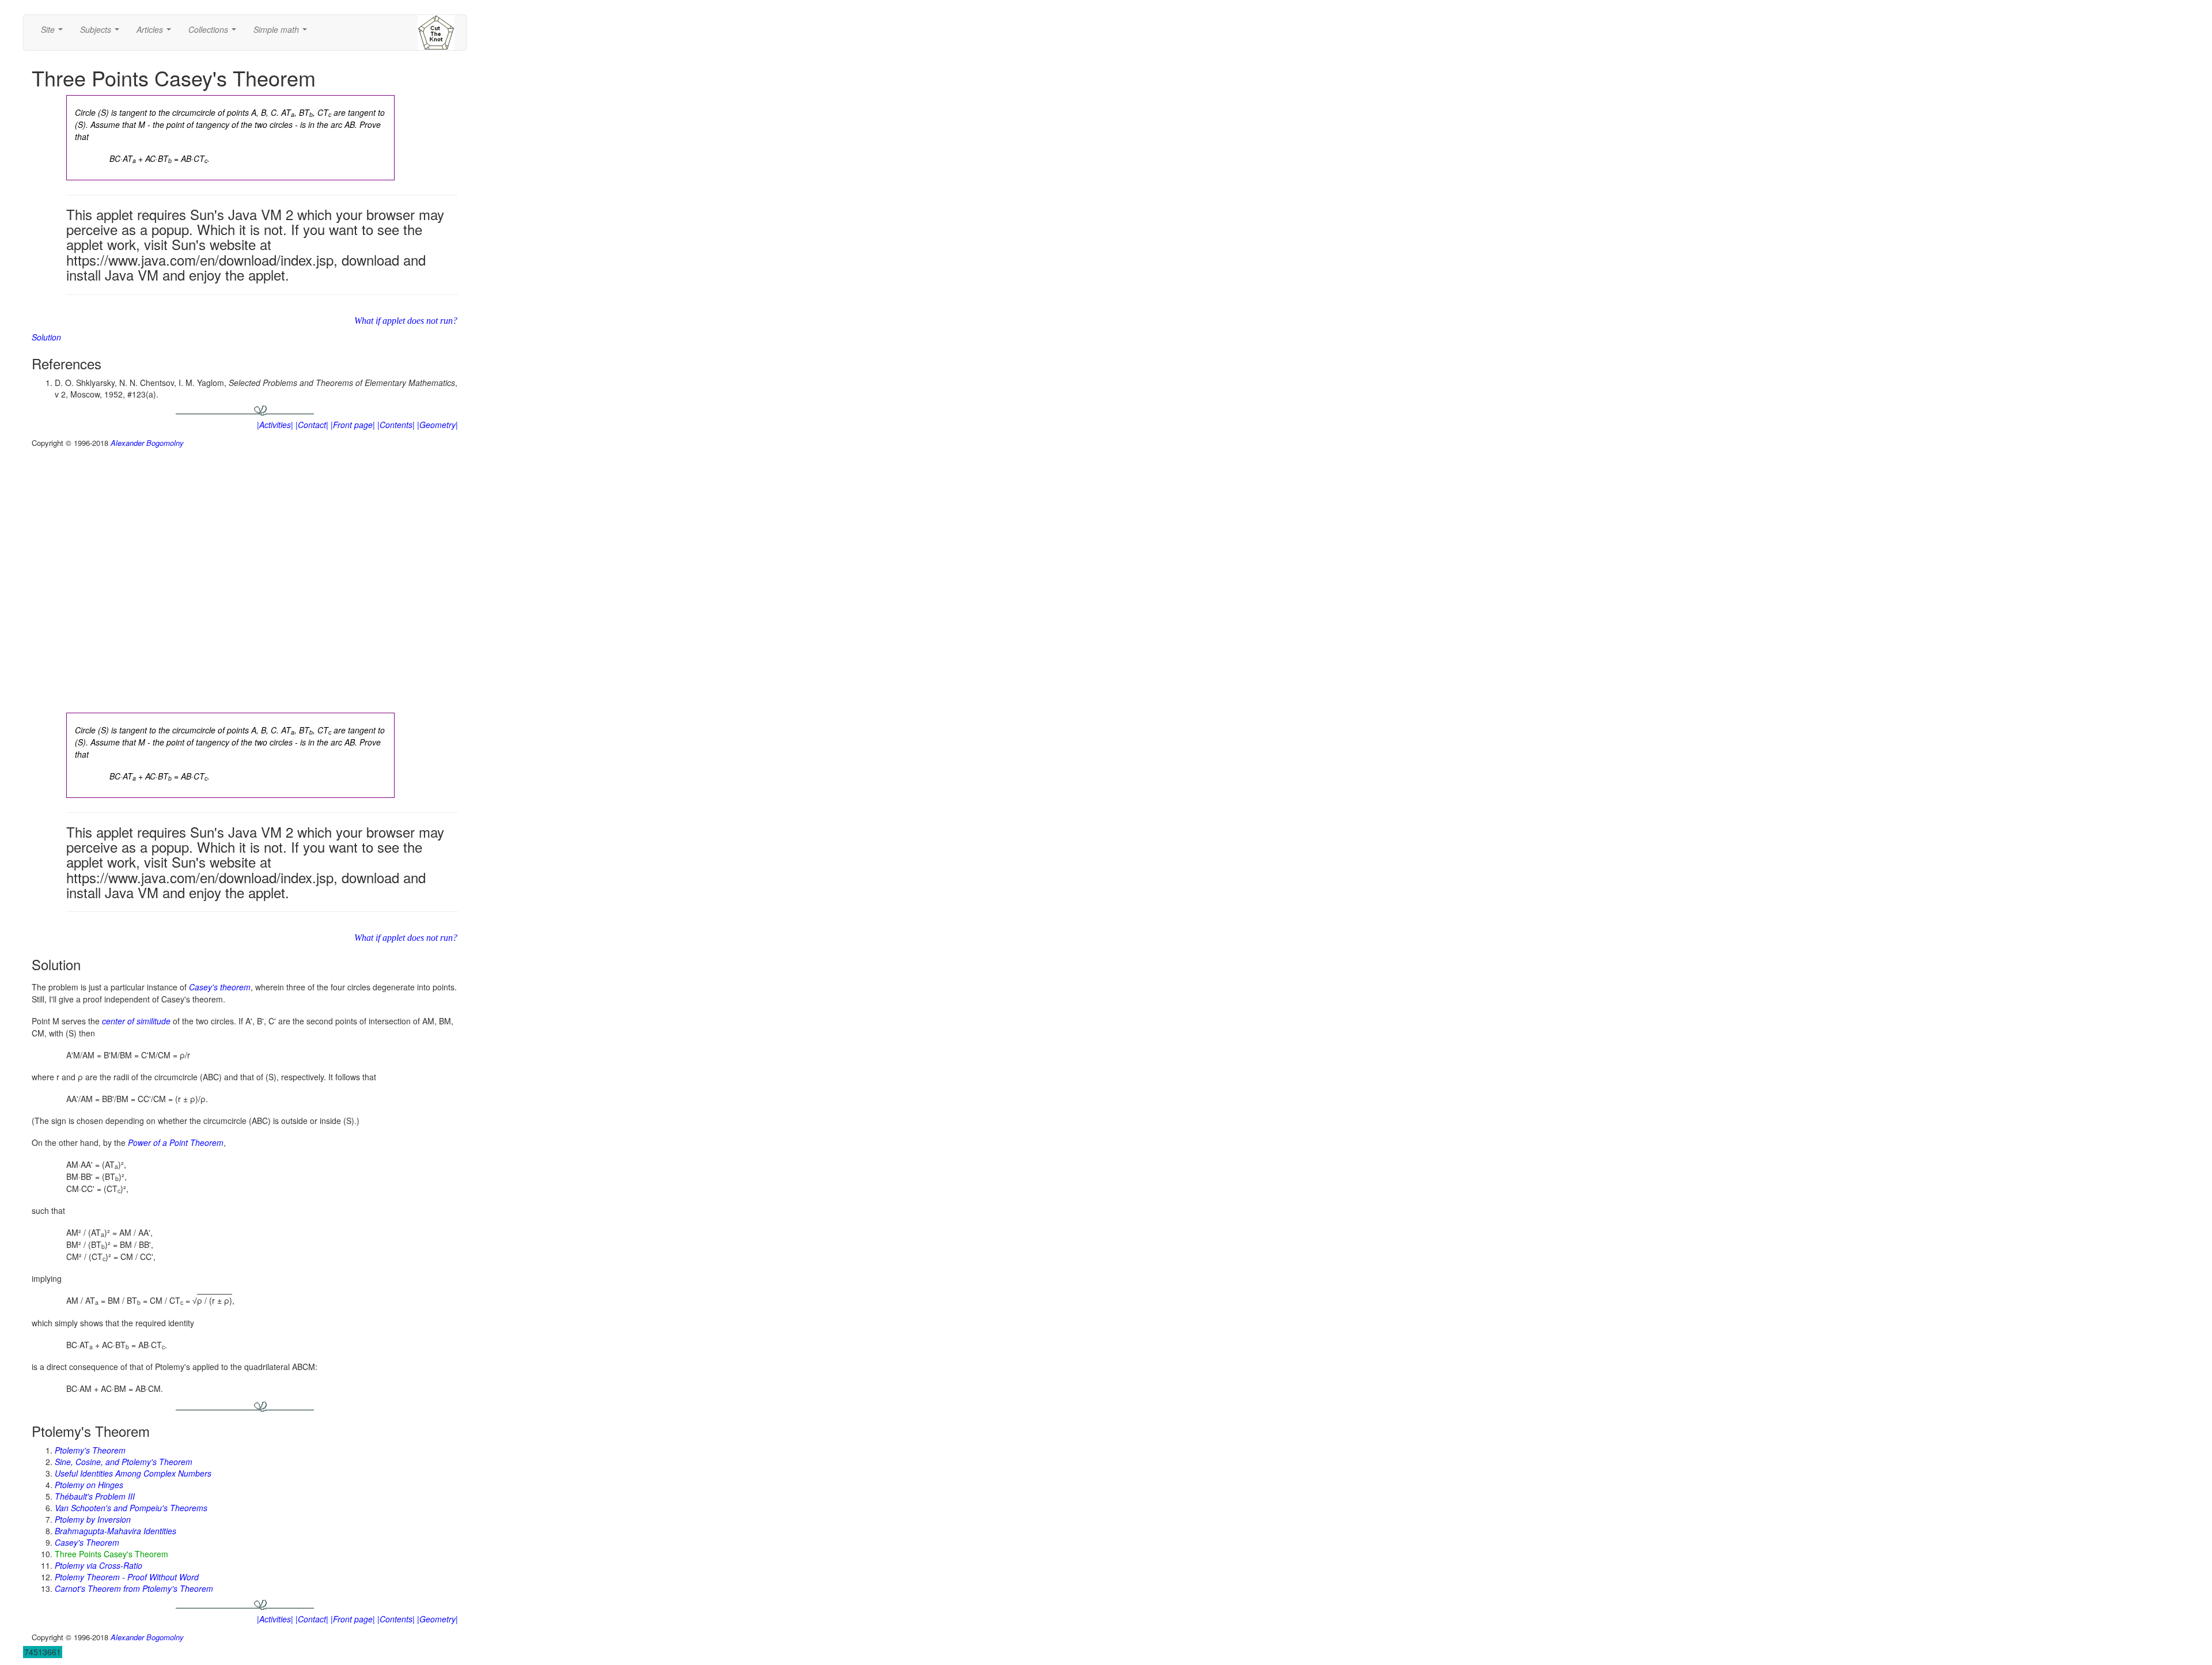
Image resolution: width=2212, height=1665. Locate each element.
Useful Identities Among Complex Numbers (133, 1473)
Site (54, 33)
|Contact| (312, 425)
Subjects (102, 33)
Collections (215, 33)
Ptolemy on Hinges (89, 1485)
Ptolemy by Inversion (93, 1519)
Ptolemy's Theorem (90, 1450)
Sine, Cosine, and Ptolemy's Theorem (124, 1462)
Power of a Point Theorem (176, 1142)
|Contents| (396, 425)
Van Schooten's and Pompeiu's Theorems (131, 1508)
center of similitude (136, 1021)
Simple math (283, 33)
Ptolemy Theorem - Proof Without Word (127, 1577)
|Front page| (353, 425)
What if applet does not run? (406, 321)
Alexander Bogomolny (147, 443)
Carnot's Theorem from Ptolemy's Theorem (134, 1588)
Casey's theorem (220, 987)
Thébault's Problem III (95, 1496)
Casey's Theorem (87, 1542)
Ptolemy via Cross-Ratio (99, 1565)
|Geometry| (438, 425)
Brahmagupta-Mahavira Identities (115, 1531)
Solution (46, 337)
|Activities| (275, 425)
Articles (156, 33)
